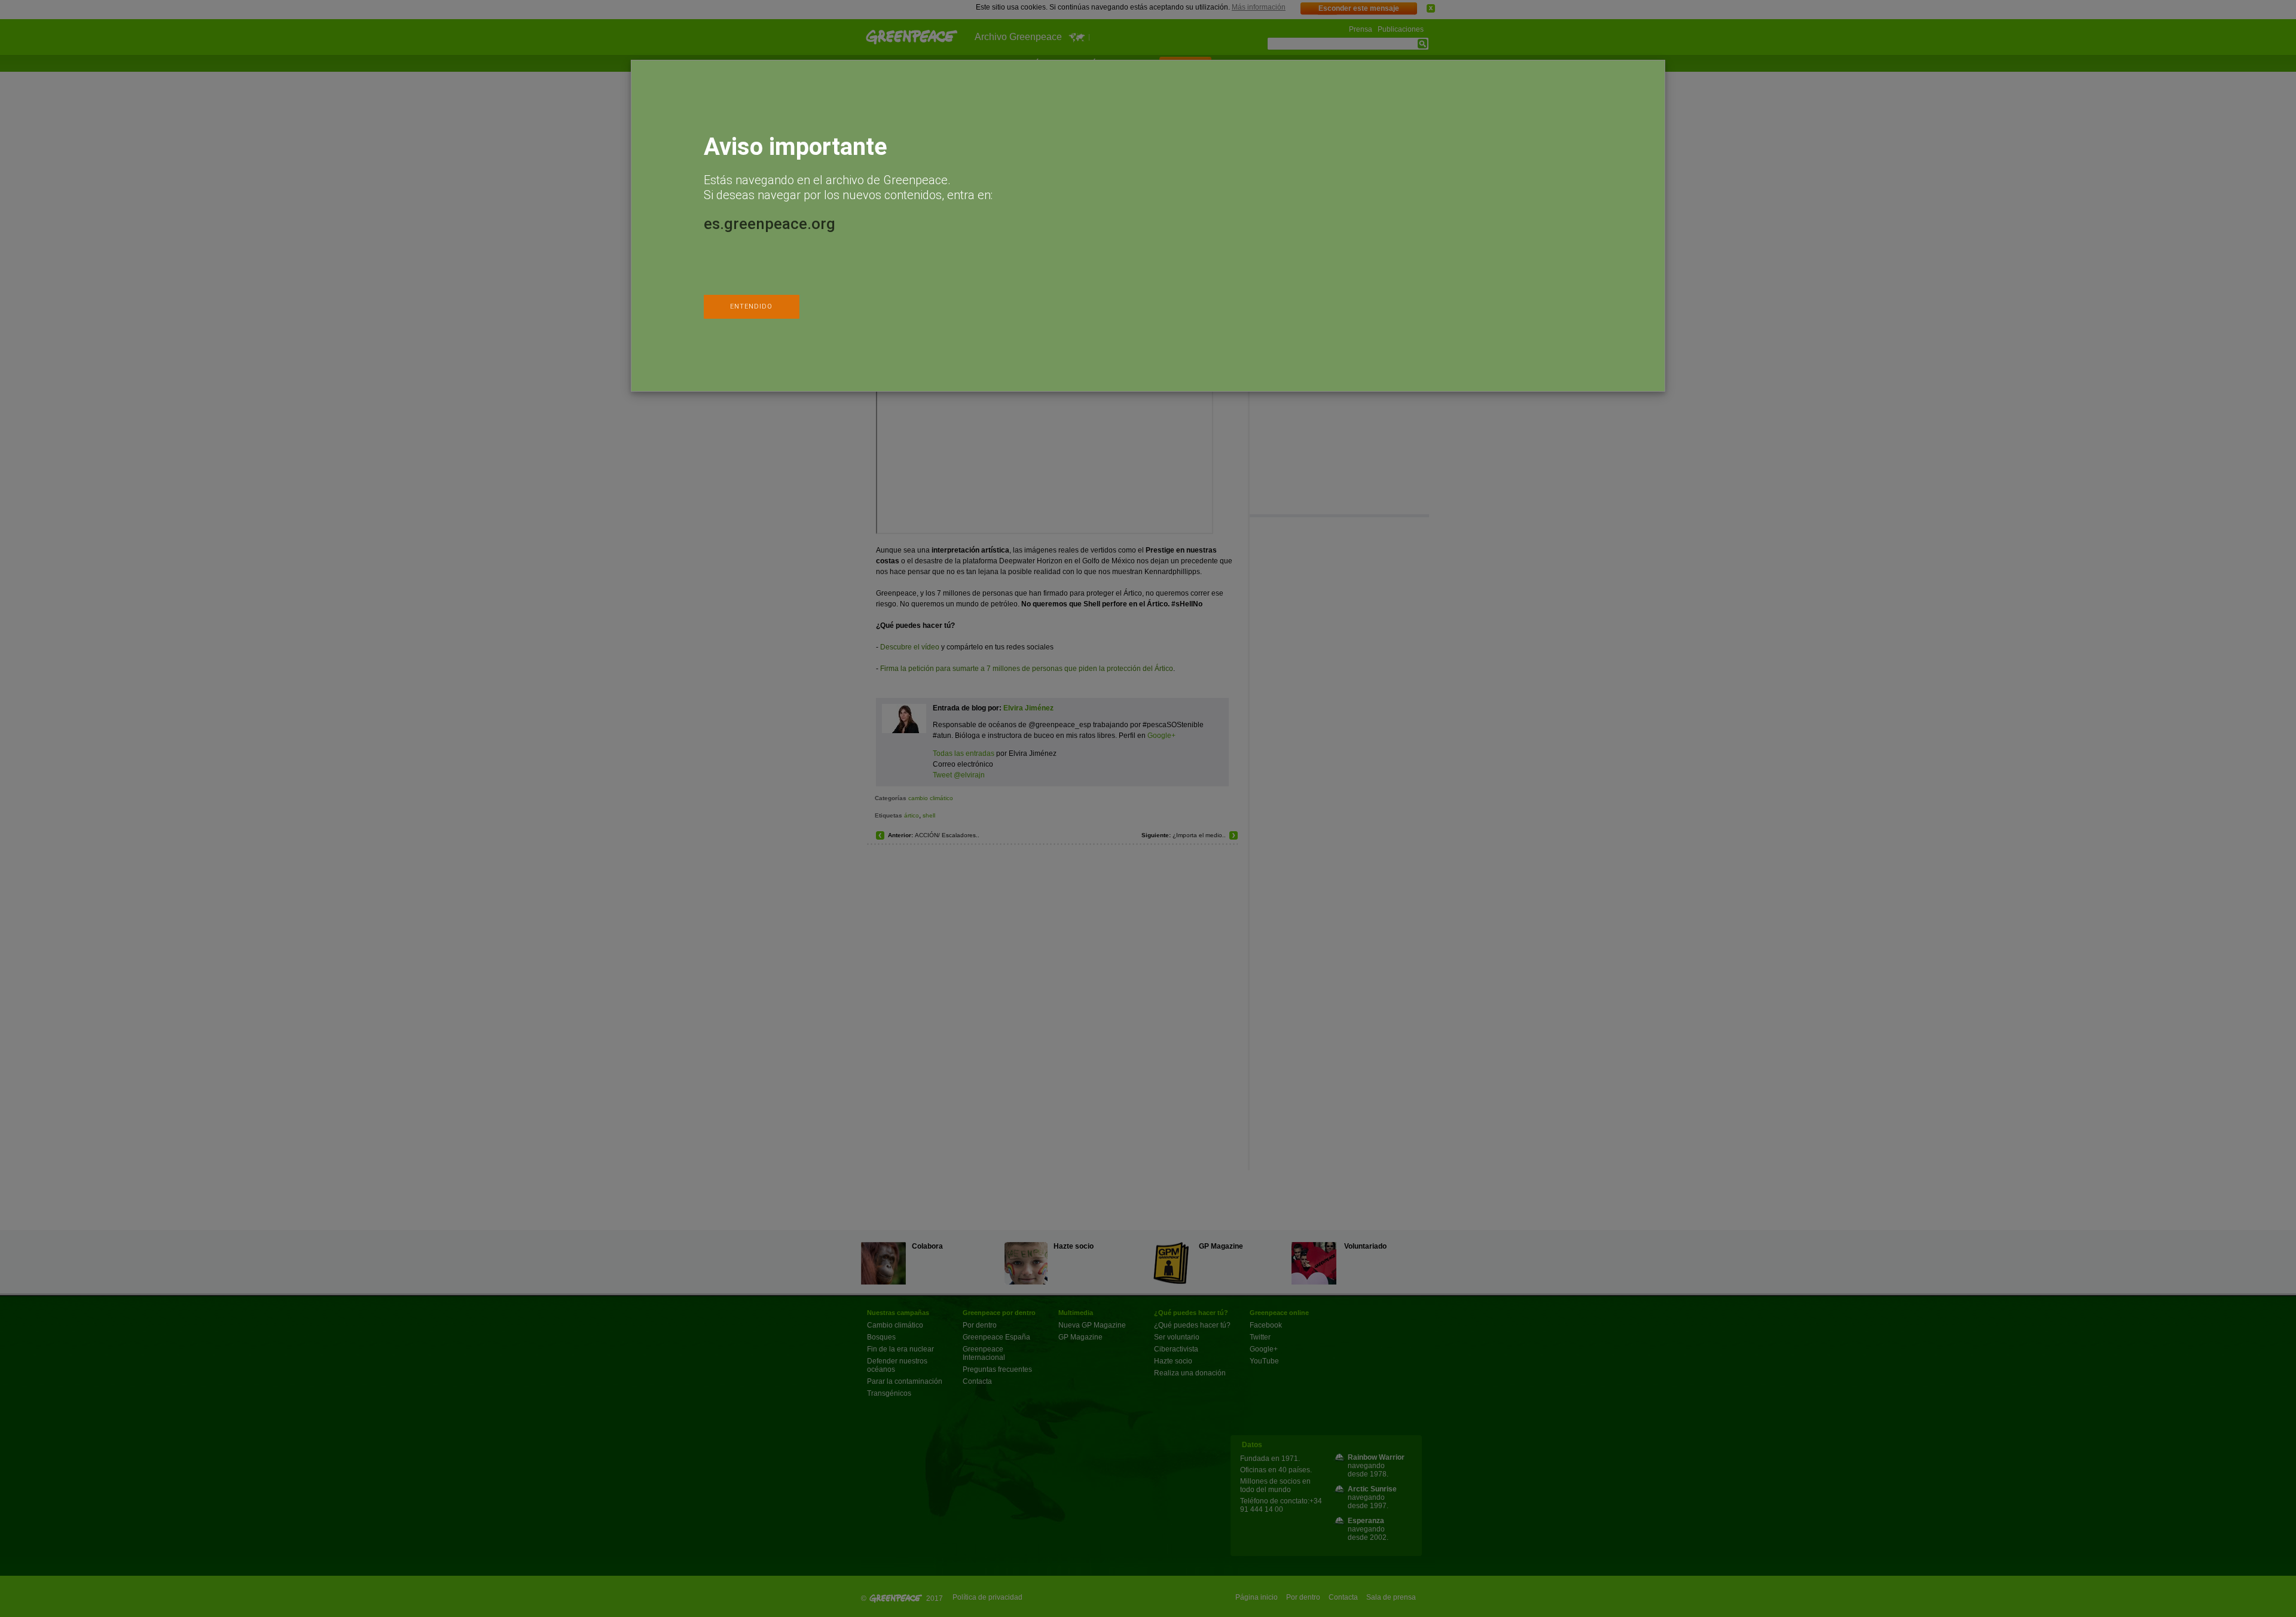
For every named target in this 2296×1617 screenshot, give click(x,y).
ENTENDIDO (751, 306)
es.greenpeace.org (770, 224)
